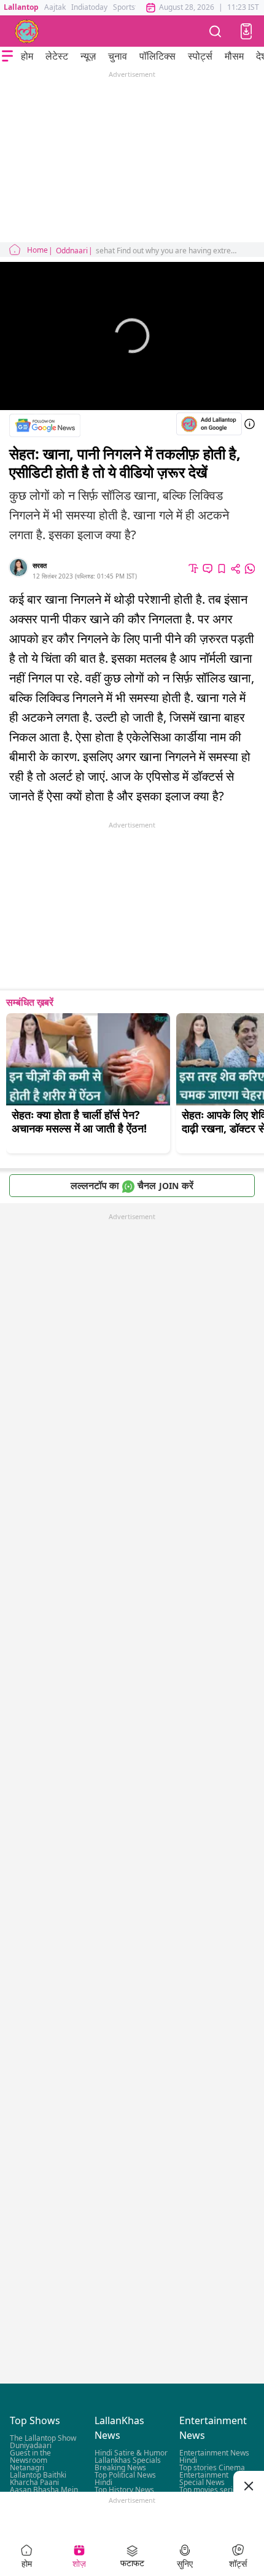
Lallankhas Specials (128, 2461)
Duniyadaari (31, 2446)
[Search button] (215, 31)
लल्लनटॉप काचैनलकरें (132, 1185)
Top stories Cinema (212, 2468)
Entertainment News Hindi (214, 2457)
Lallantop (21, 7)
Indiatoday (89, 7)
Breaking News (120, 2468)
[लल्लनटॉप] (27, 31)
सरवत (40, 565)
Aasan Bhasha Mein (44, 2490)
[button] (246, 31)
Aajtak (55, 7)
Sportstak (129, 7)
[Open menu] (7, 56)
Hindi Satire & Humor (131, 2453)
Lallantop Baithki (38, 2475)
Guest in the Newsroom (30, 2457)
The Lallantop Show (43, 2439)
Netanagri (27, 2468)
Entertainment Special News (204, 2479)
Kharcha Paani (34, 2483)
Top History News (124, 2490)
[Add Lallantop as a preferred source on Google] (209, 424)
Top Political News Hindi (125, 2479)
